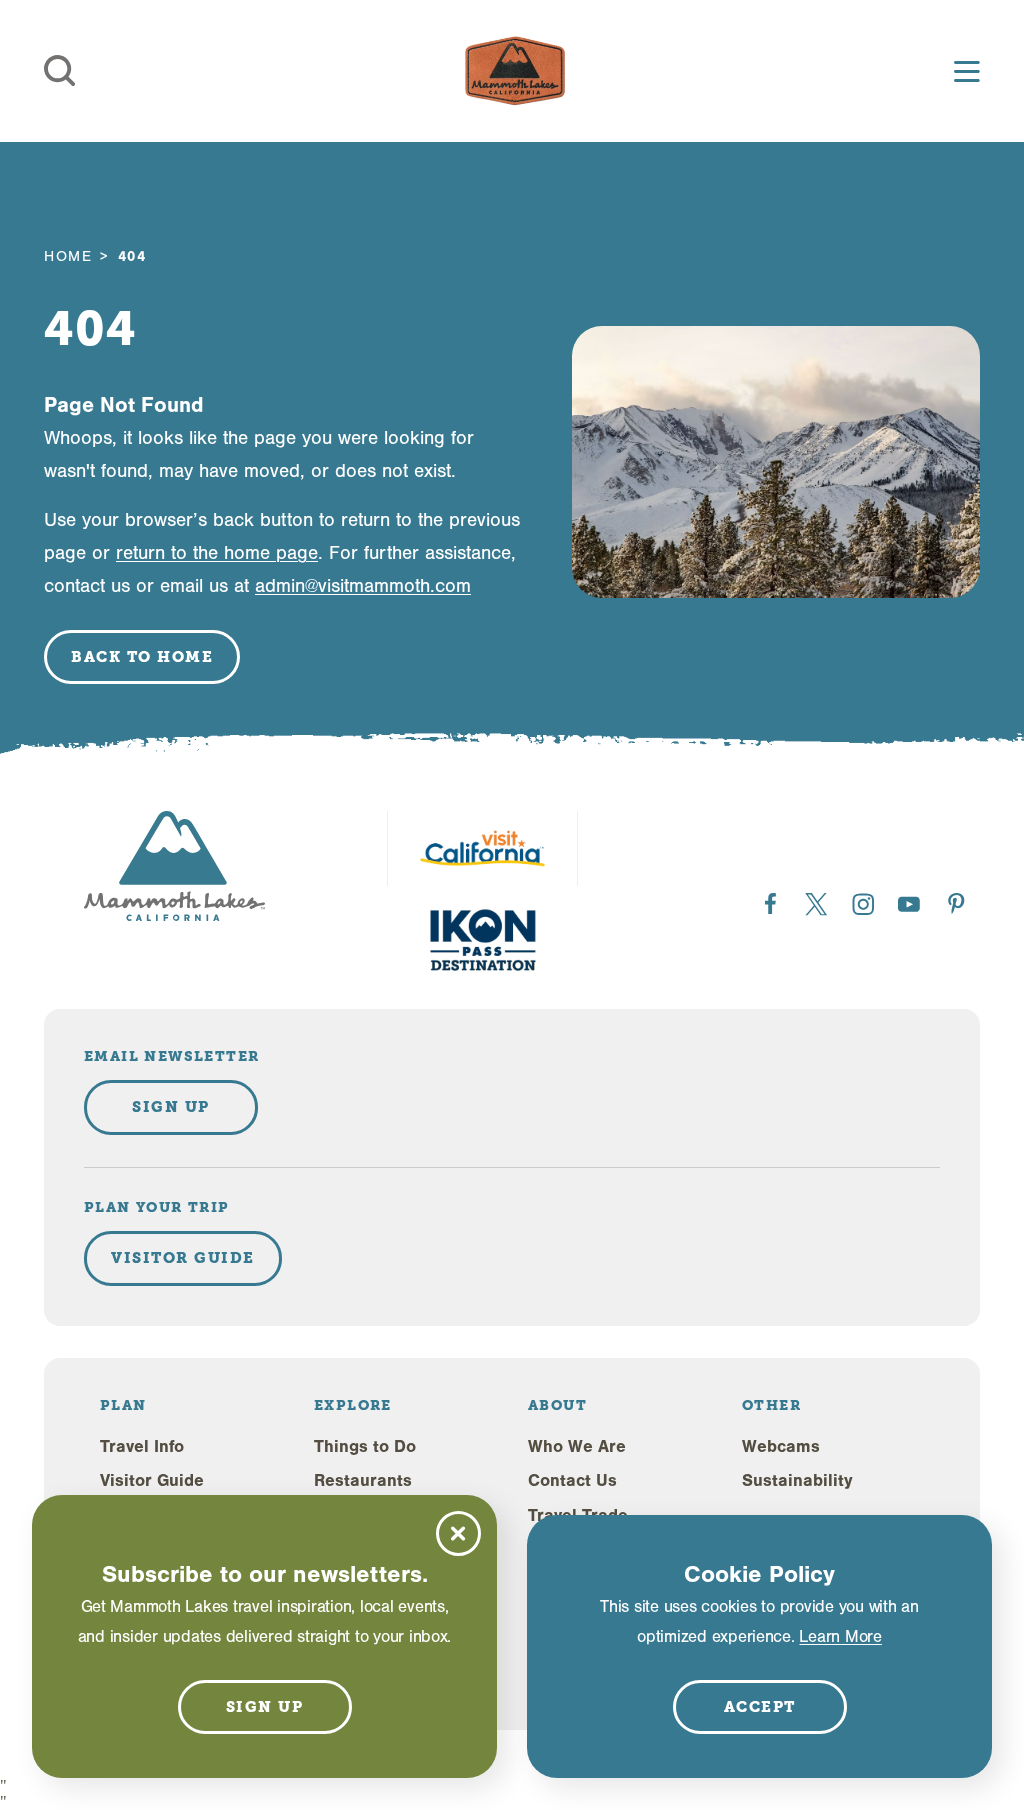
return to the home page (217, 553)
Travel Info (142, 1446)
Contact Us (572, 1480)
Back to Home (142, 657)
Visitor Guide (152, 1480)
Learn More (840, 1636)
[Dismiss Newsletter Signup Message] (458, 1533)
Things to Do (365, 1446)
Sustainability (797, 1480)
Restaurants (363, 1480)
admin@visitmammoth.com (363, 586)
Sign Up (171, 1107)
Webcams (781, 1446)
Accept (760, 1707)
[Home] (515, 71)
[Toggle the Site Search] (60, 71)
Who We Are (577, 1446)
